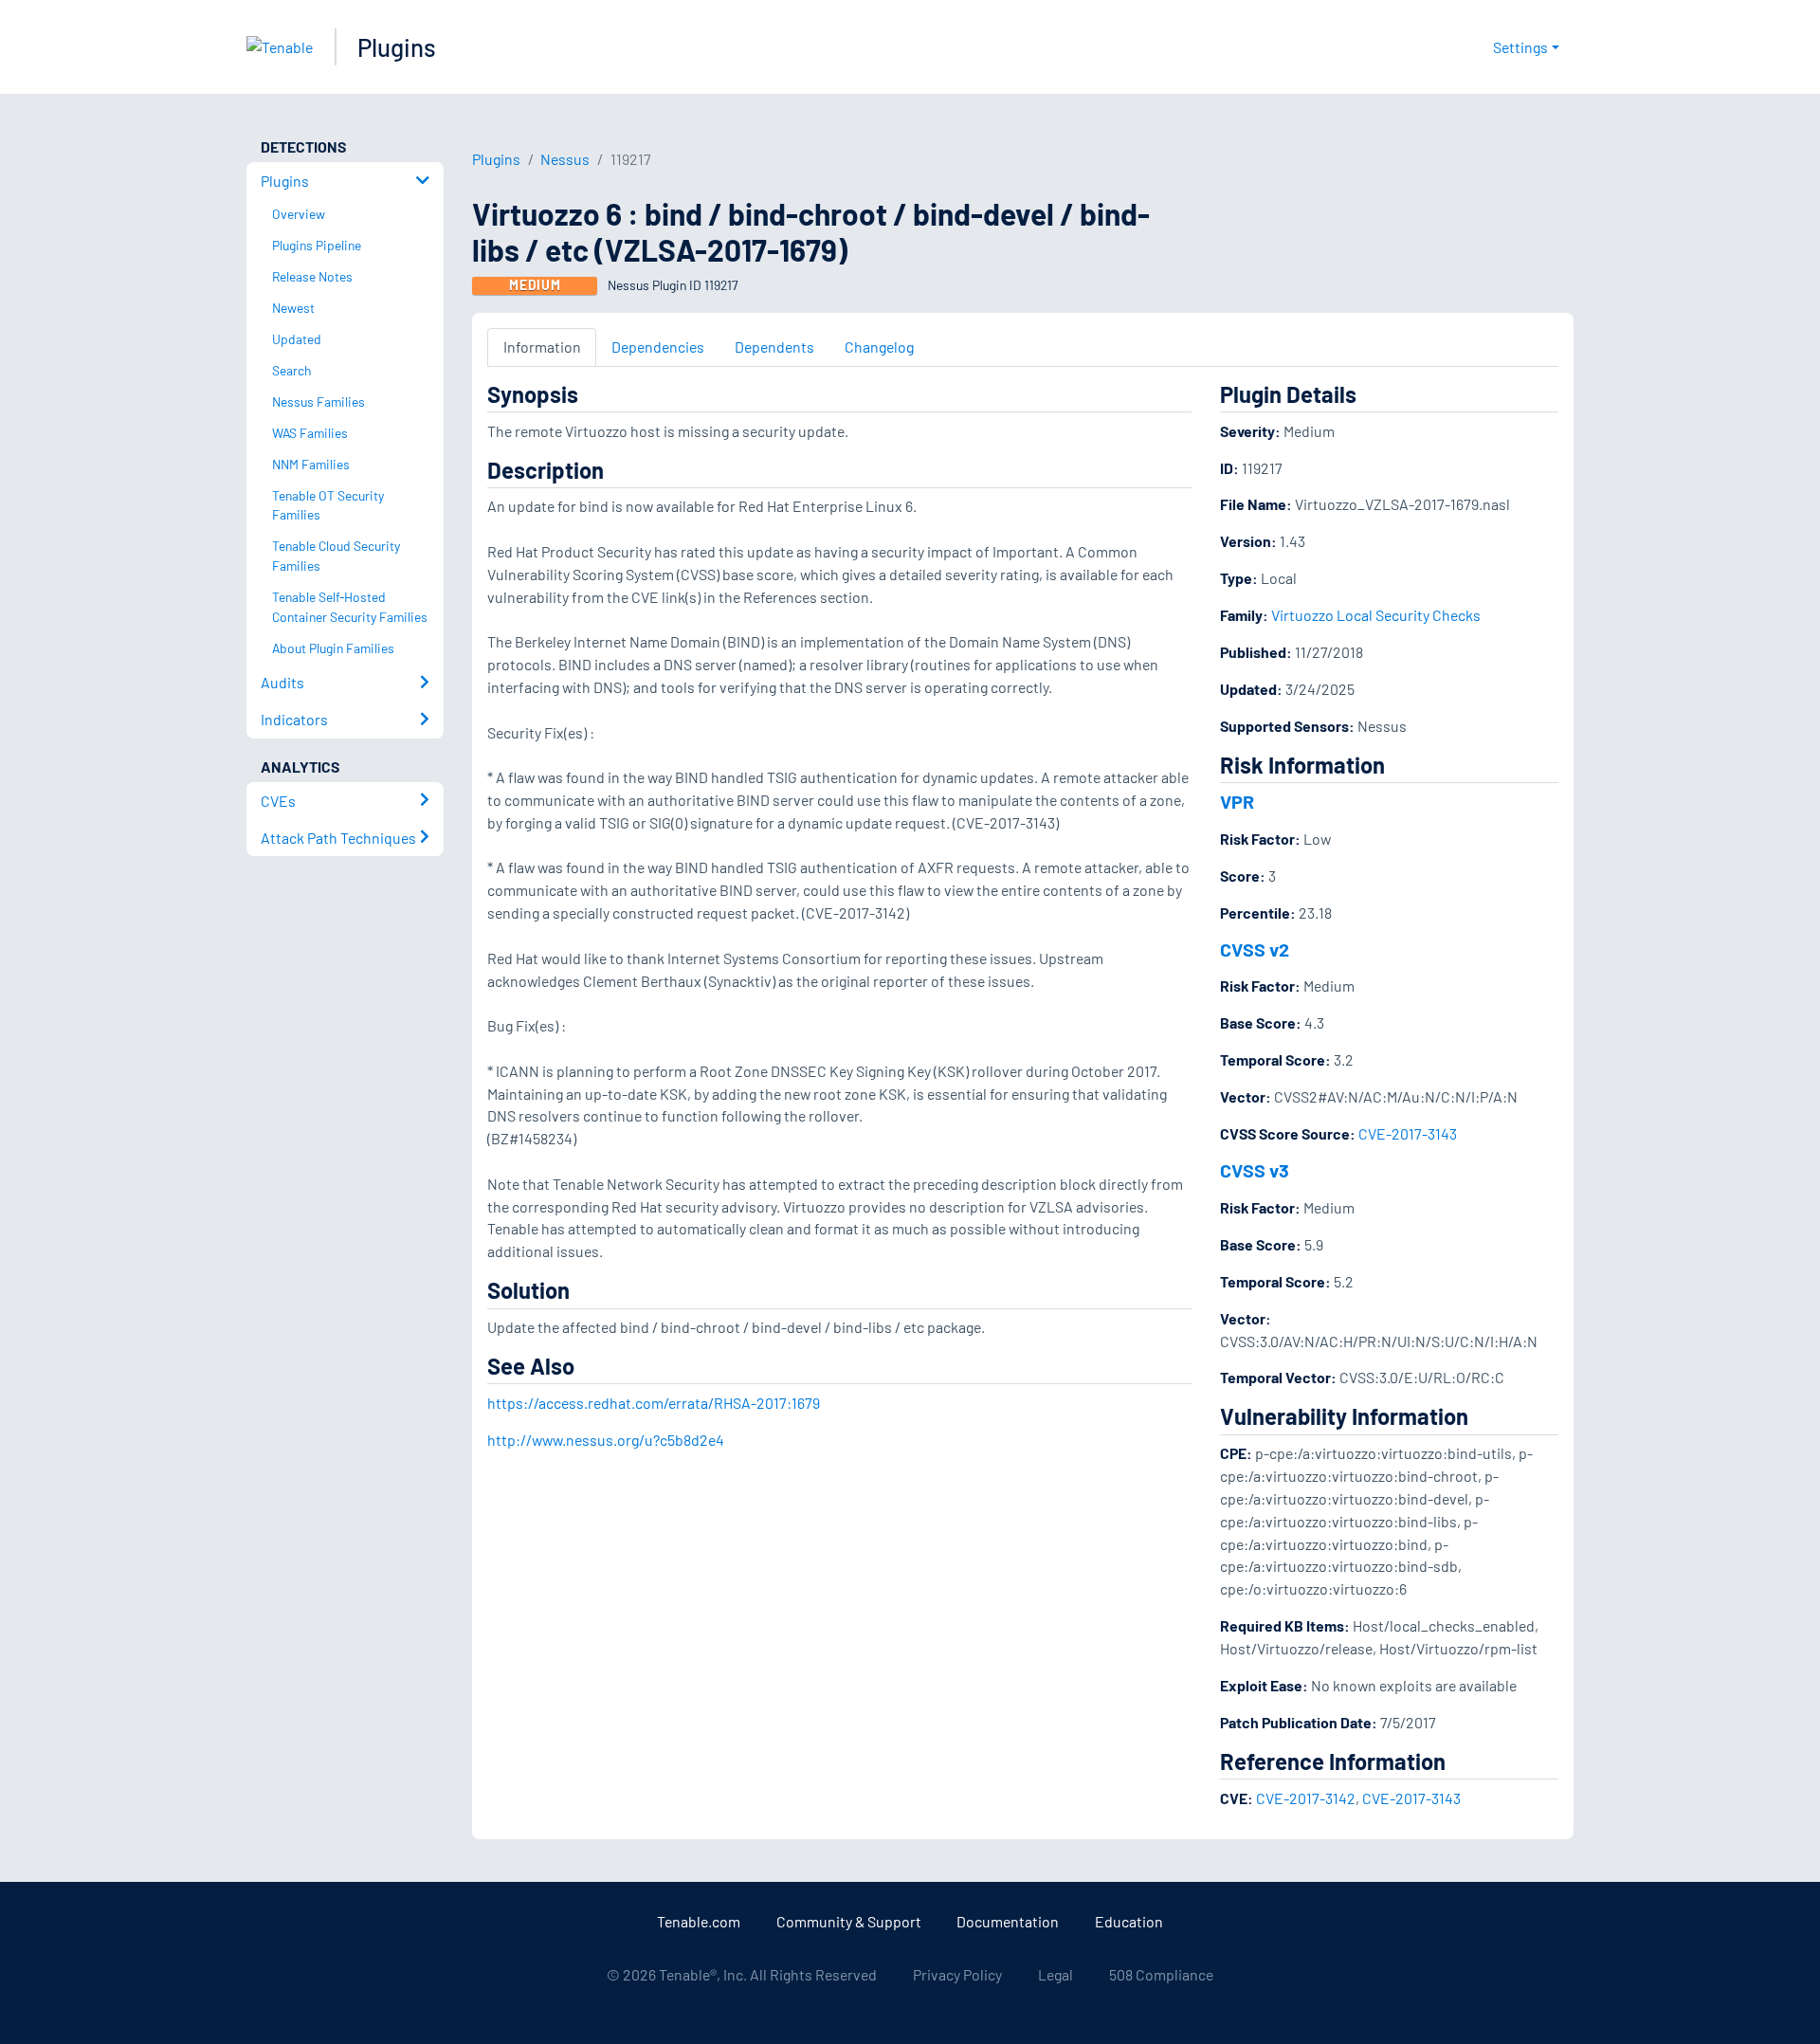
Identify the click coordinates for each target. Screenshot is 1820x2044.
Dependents (774, 347)
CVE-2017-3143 (1408, 1133)
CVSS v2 (1255, 949)
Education (1129, 1921)
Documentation (1008, 1921)
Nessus (565, 159)
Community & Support (849, 1921)
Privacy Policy (957, 1974)
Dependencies (658, 347)
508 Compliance (1161, 1974)
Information (542, 347)
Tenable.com (699, 1921)
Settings (1520, 47)
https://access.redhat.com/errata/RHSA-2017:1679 (654, 1403)
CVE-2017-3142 (1306, 1798)
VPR (1237, 801)
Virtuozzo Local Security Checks (1376, 615)
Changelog (879, 347)
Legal (1056, 1974)
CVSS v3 (1255, 1170)
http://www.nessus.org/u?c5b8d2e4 (606, 1440)
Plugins (397, 47)
